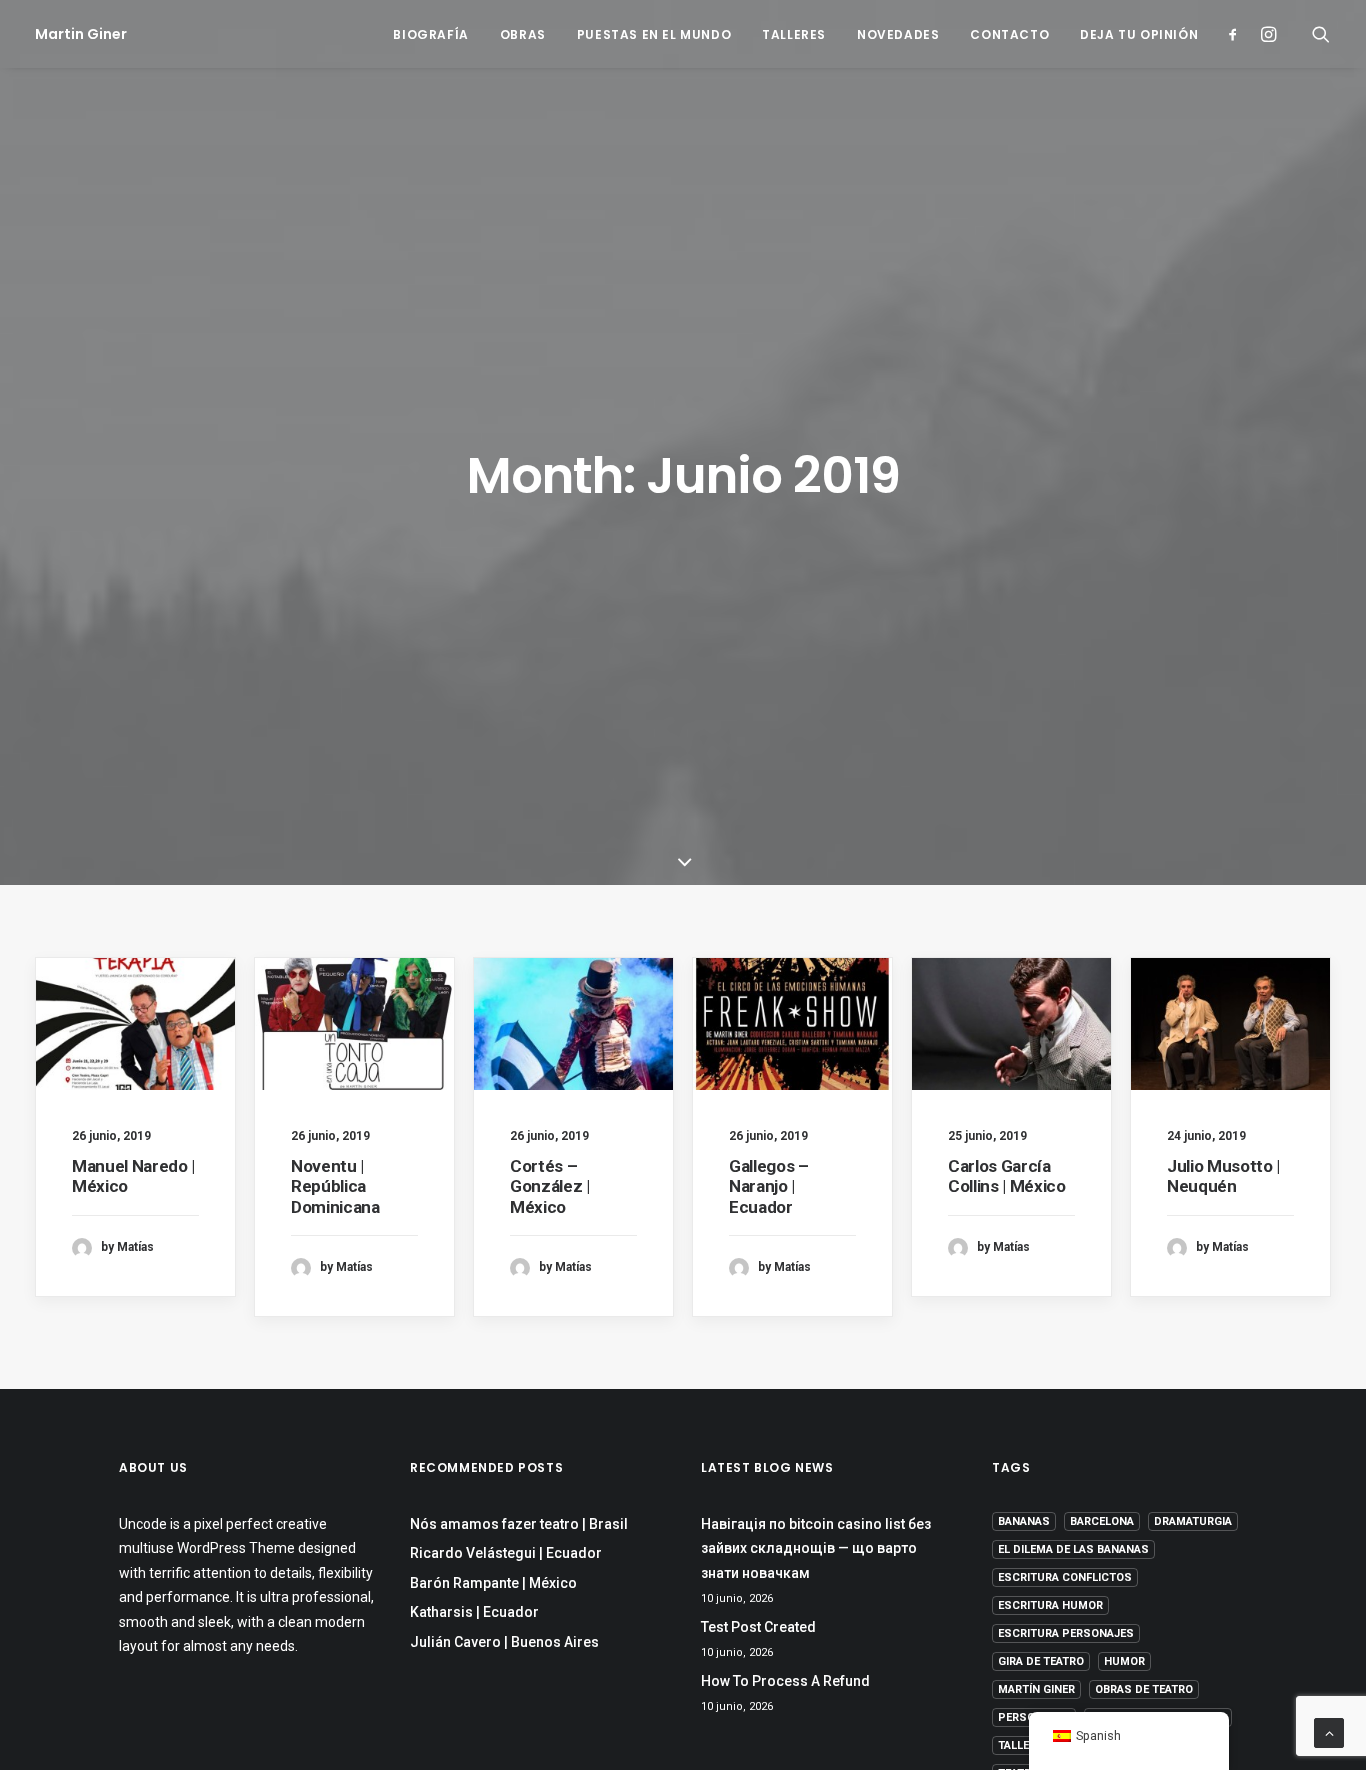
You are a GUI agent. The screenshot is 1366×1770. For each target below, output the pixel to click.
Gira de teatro (1041, 1661)
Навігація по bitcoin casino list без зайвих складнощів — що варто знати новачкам (816, 1548)
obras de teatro (1144, 1689)
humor (1124, 1661)
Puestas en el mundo (654, 34)
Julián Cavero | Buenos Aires (504, 1642)
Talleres (794, 34)
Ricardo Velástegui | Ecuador (506, 1553)
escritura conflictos (1065, 1577)
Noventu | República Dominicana (335, 1186)
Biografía (430, 34)
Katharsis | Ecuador (474, 1612)
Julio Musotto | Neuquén (1223, 1176)
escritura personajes (1066, 1633)
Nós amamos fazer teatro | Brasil (519, 1524)
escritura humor (1050, 1605)
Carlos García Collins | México (1007, 1176)
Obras (523, 34)
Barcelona (1102, 1521)
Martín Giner (1036, 1689)
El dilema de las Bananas (1073, 1549)
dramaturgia (1193, 1521)
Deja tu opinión (1139, 34)
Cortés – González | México (550, 1186)
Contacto (1009, 34)
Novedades (898, 34)
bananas (1024, 1521)
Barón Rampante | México (493, 1583)
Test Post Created (758, 1627)
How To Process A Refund (785, 1681)
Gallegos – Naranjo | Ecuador (769, 1186)
